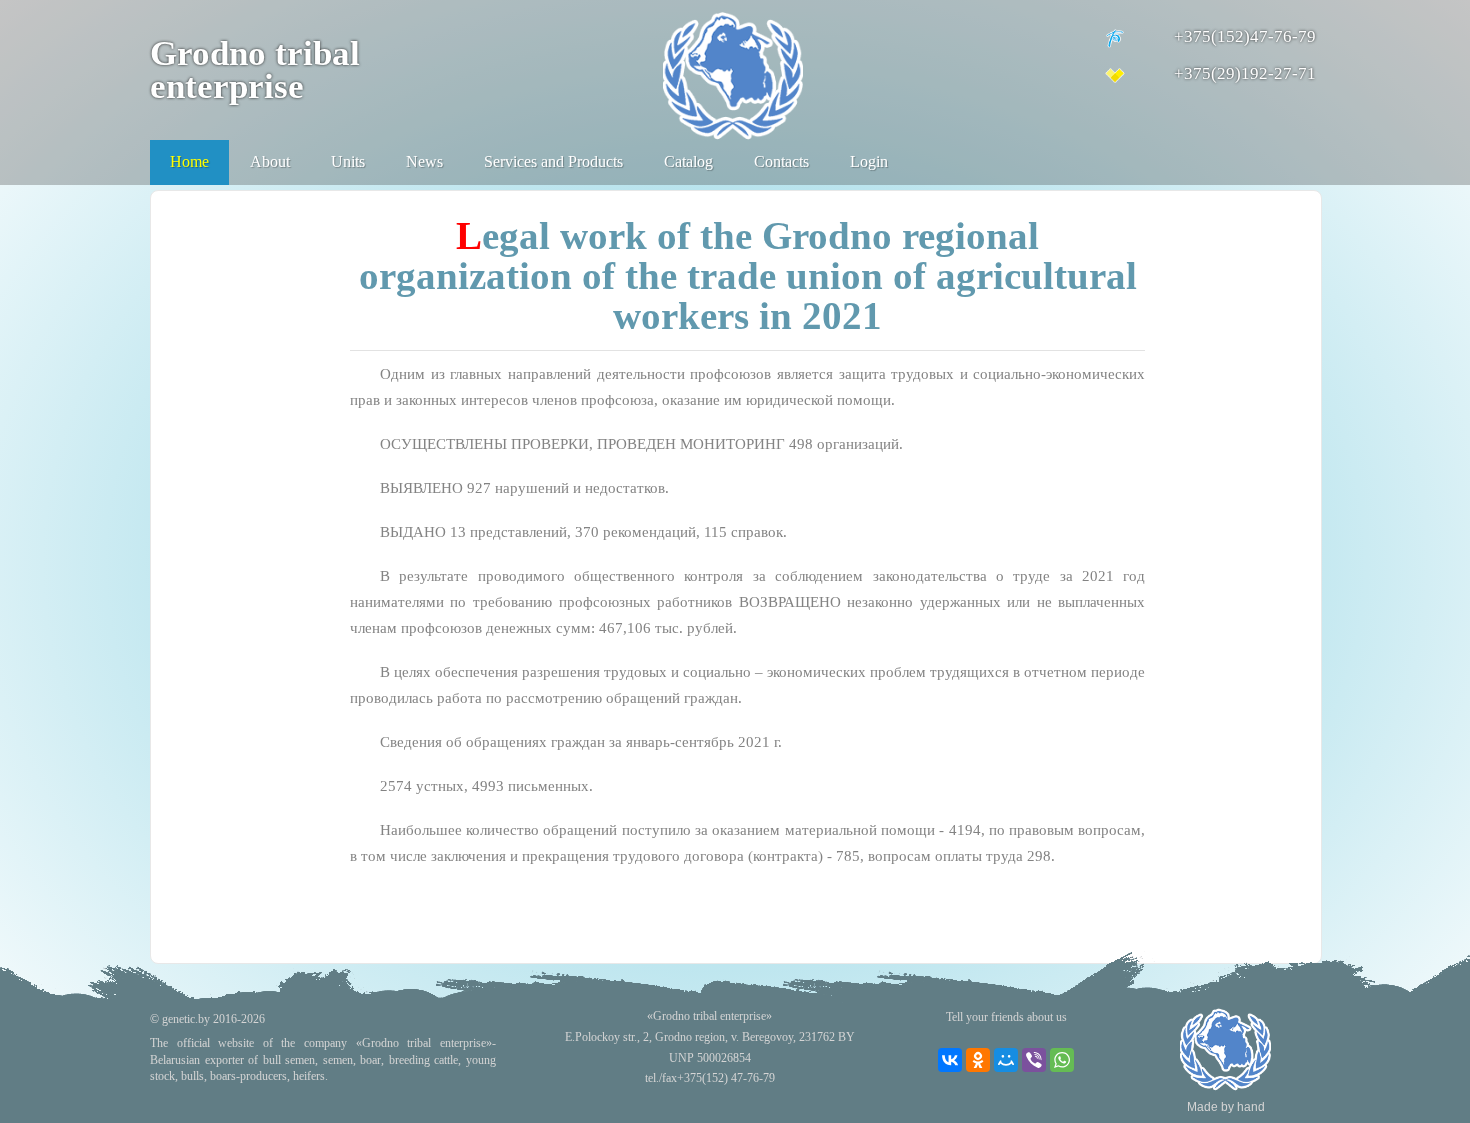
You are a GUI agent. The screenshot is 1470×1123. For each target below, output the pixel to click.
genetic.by (186, 1019)
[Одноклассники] (978, 1060)
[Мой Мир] (1006, 1060)
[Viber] (1034, 1060)
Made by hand (1226, 1107)
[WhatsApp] (1062, 1060)
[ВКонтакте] (950, 1060)
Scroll (1420, 1073)
